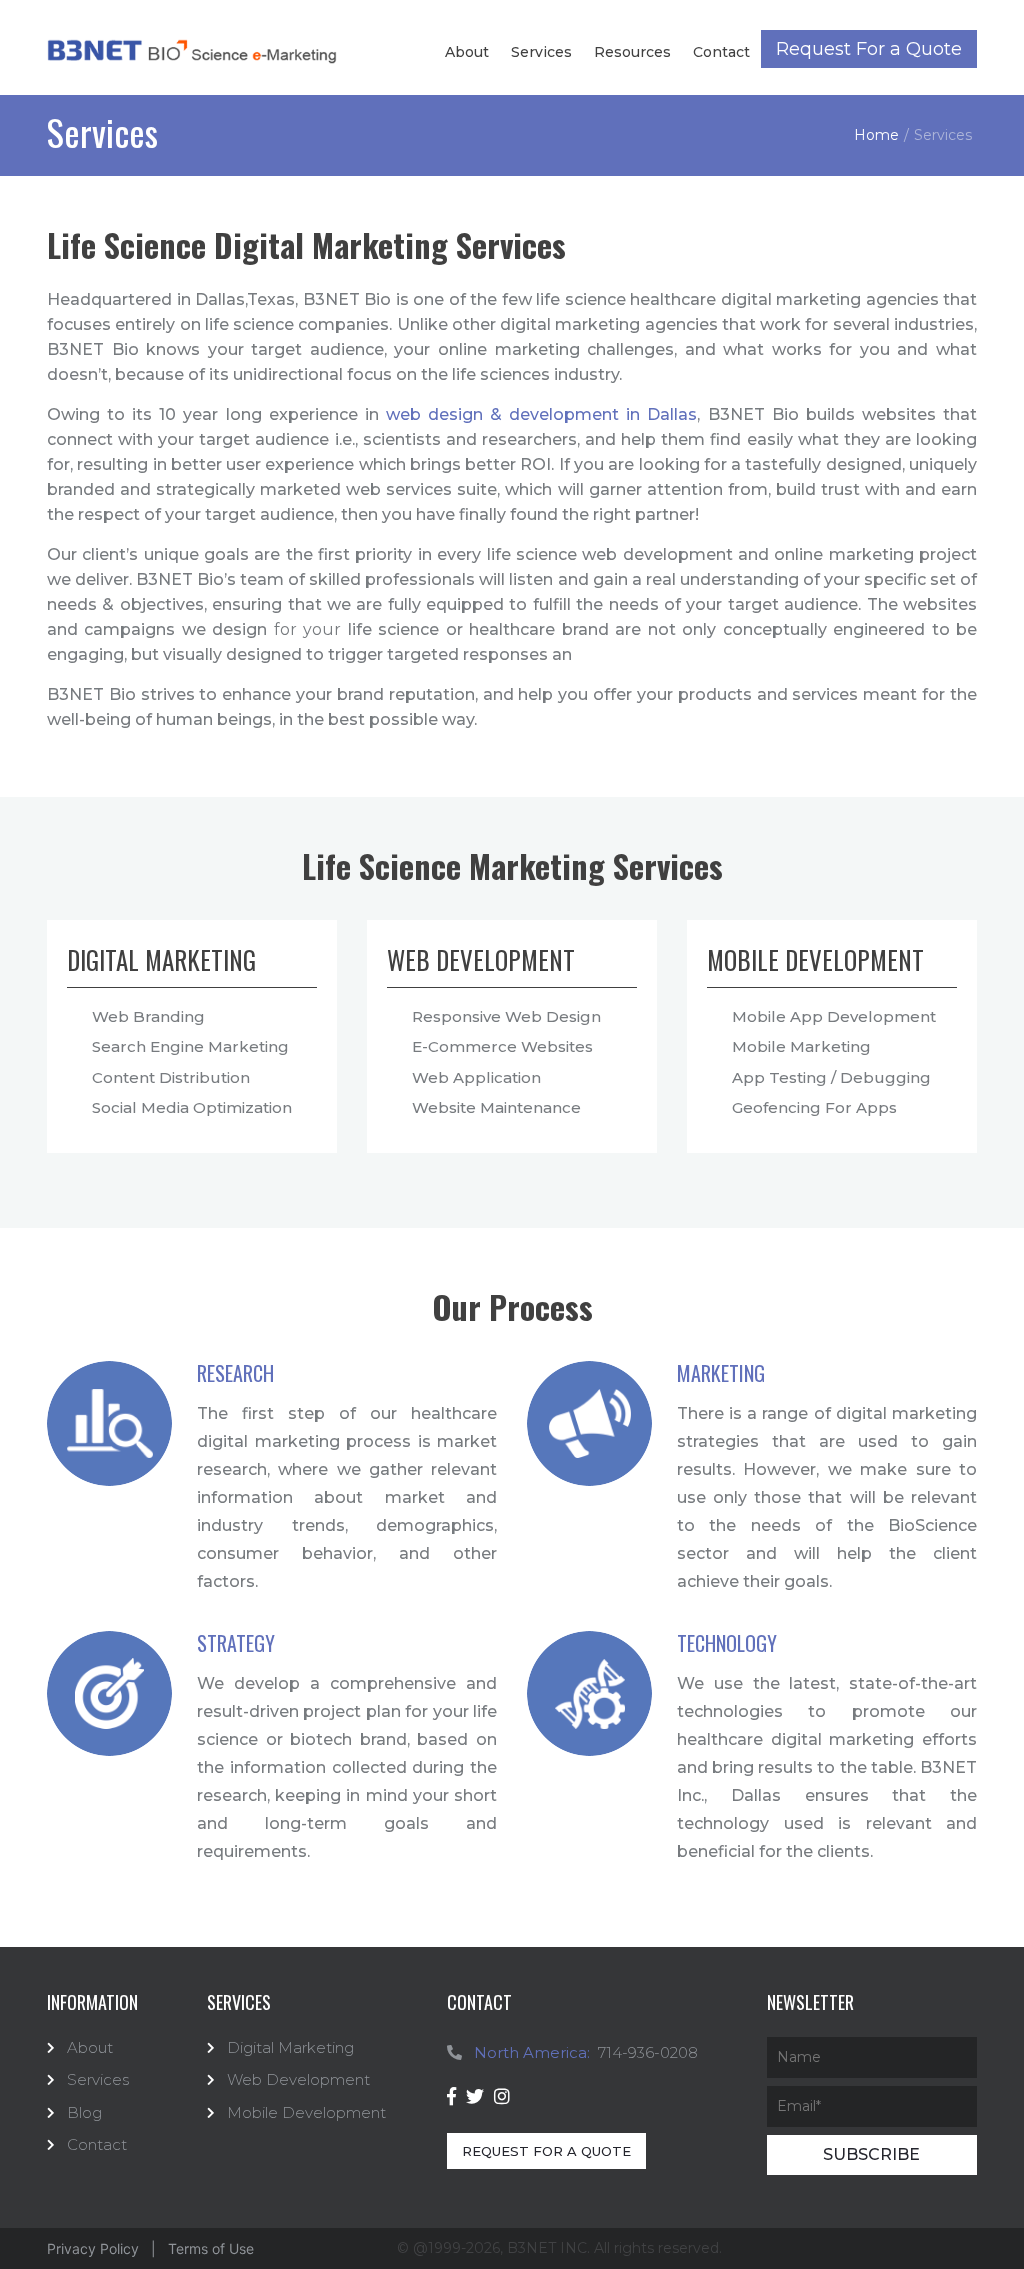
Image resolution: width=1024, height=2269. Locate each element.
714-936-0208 (648, 2052)
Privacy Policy (93, 2248)
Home (876, 135)
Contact (721, 52)
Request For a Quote (869, 49)
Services (541, 52)
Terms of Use (211, 2248)
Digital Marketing (290, 2047)
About (467, 52)
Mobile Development (306, 2112)
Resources (632, 52)
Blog (84, 2112)
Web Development (298, 2079)
